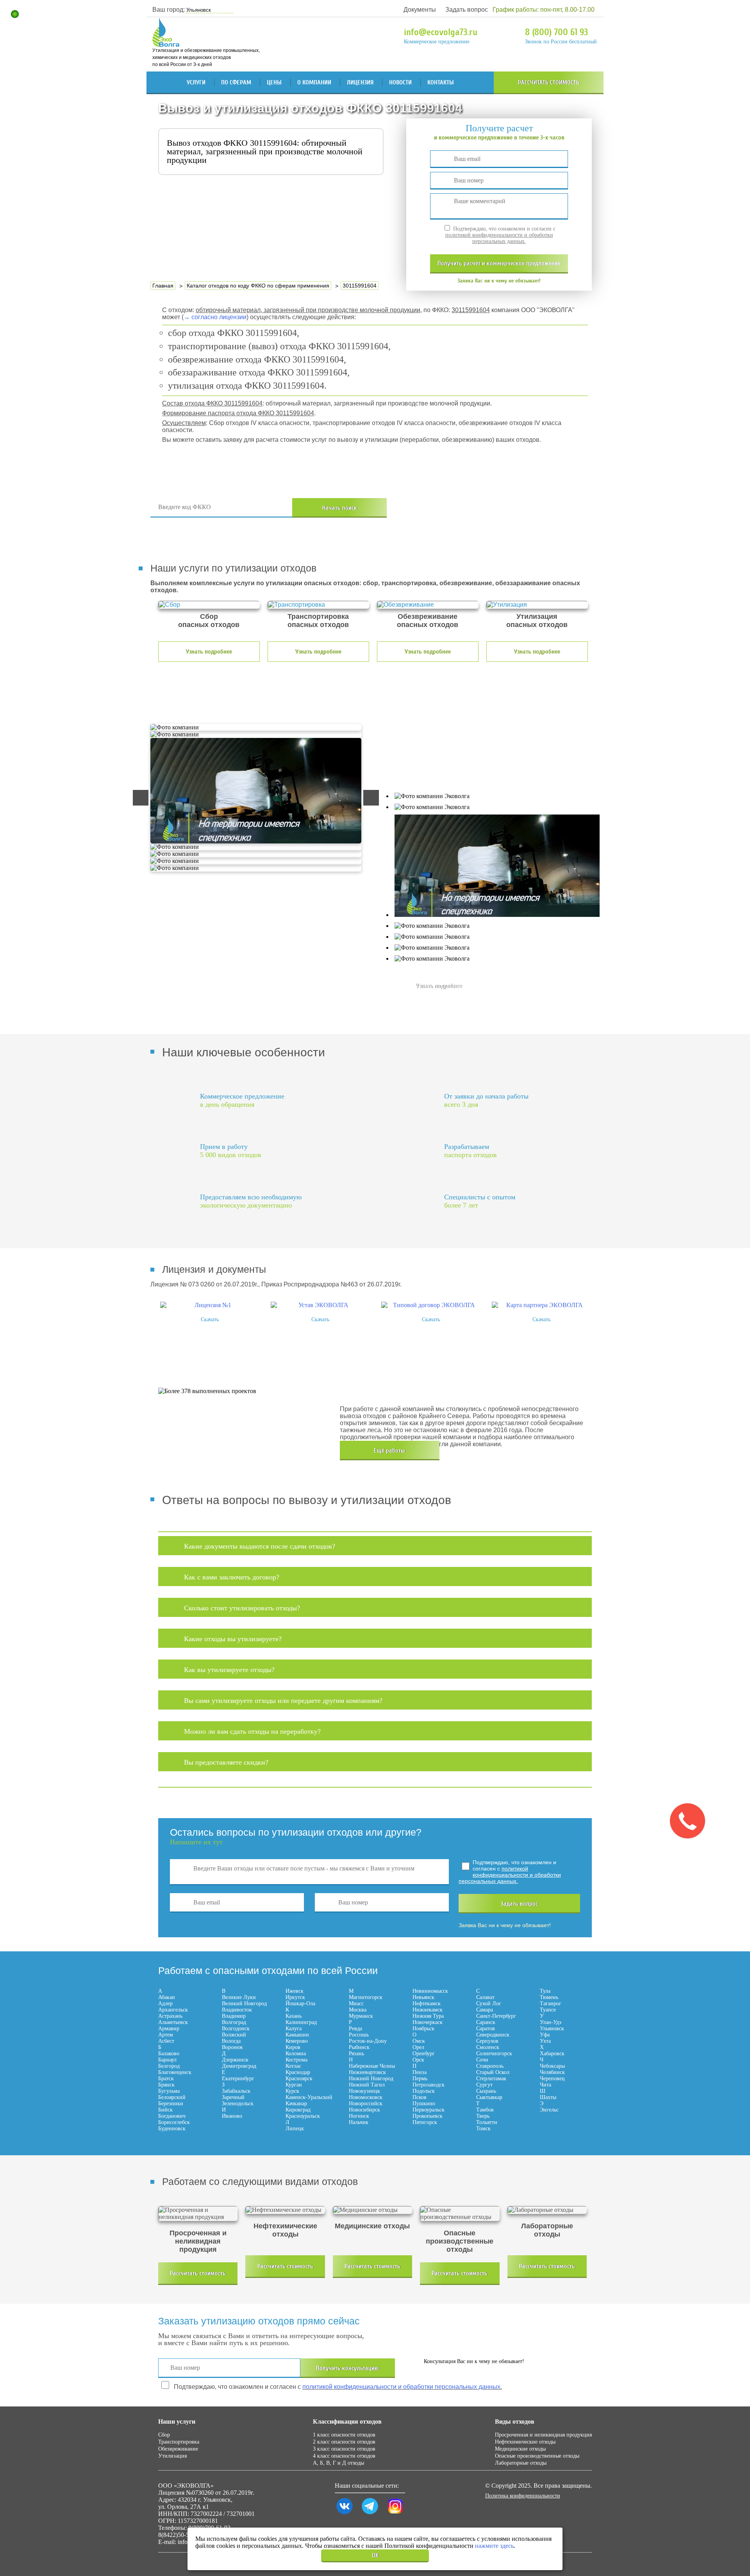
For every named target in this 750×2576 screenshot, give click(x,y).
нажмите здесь (494, 2546)
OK (375, 2555)
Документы (420, 10)
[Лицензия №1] (210, 1305)
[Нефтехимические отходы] (285, 2210)
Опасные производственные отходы (537, 2456)
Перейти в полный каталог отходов (501, 508)
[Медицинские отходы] (372, 2210)
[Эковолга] (167, 43)
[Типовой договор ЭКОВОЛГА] (431, 1305)
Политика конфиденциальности (523, 2496)
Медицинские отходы (520, 2449)
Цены (274, 82)
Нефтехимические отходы (525, 2442)
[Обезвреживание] (428, 605)
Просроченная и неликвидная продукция (543, 2435)
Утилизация (172, 2456)
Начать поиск (340, 508)
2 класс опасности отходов (344, 2442)
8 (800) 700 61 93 (556, 32)
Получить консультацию (347, 2368)
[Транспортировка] (318, 605)
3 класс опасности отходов (344, 2449)
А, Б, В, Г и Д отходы (338, 2463)
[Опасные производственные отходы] (460, 2213)
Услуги (196, 82)
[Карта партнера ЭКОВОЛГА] (541, 1305)
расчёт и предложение (499, 263)
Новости (400, 82)
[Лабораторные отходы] (547, 2210)
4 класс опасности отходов (344, 2456)
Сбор (164, 2435)
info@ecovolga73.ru (441, 32)
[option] (210, 1312)
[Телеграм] (370, 2514)
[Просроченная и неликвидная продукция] (198, 2213)
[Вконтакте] (345, 2514)
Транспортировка (179, 2442)
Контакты (441, 82)
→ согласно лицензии (215, 317)
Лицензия (360, 82)
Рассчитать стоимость (549, 82)
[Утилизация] (537, 605)
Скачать (210, 1319)
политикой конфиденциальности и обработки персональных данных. (499, 238)
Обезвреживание (178, 2449)
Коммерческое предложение (437, 42)
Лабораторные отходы (521, 2463)
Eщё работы (389, 1451)
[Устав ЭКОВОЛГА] (320, 1305)
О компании (314, 82)
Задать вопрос (467, 10)
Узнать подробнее (209, 652)
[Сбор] (209, 605)
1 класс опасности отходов (344, 2435)
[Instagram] (395, 2514)
